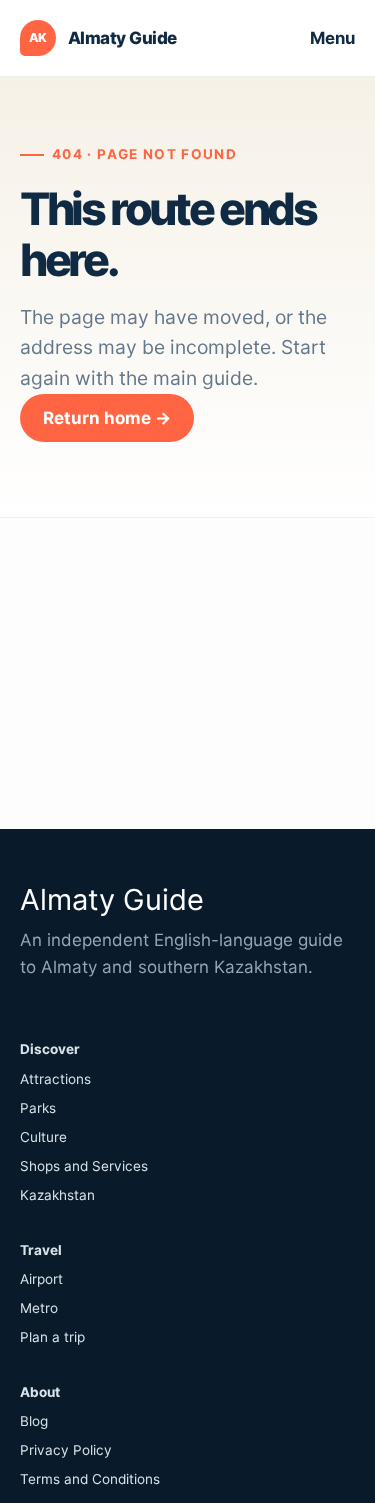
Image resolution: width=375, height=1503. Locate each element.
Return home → (107, 418)
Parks (38, 1108)
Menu (332, 38)
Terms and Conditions (90, 1479)
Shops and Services (84, 1166)
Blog (34, 1421)
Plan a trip (52, 1337)
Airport (41, 1279)
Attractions (55, 1079)
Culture (43, 1137)
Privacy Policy (66, 1450)
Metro (39, 1308)
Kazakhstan (57, 1195)
